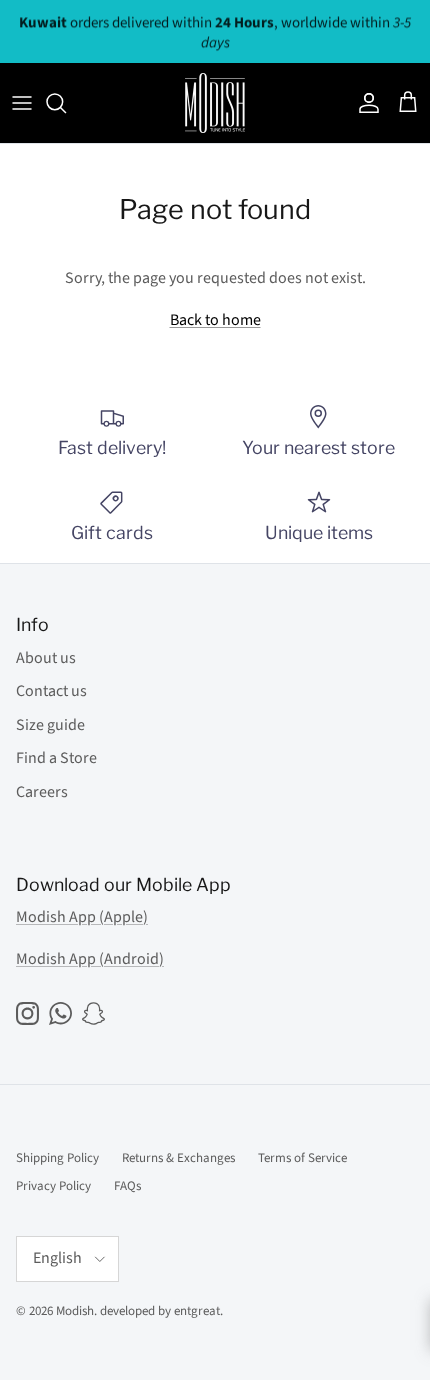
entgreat (197, 1311)
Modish (75, 1311)
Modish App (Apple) (82, 917)
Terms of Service (302, 1158)
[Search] (66, 103)
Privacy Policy (53, 1186)
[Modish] (215, 103)
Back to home (215, 320)
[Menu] (22, 103)
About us (46, 658)
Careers (42, 792)
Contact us (51, 691)
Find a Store (56, 758)
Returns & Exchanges (178, 1158)
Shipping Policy (57, 1158)
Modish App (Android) (90, 959)
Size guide (50, 725)
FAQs (127, 1186)
